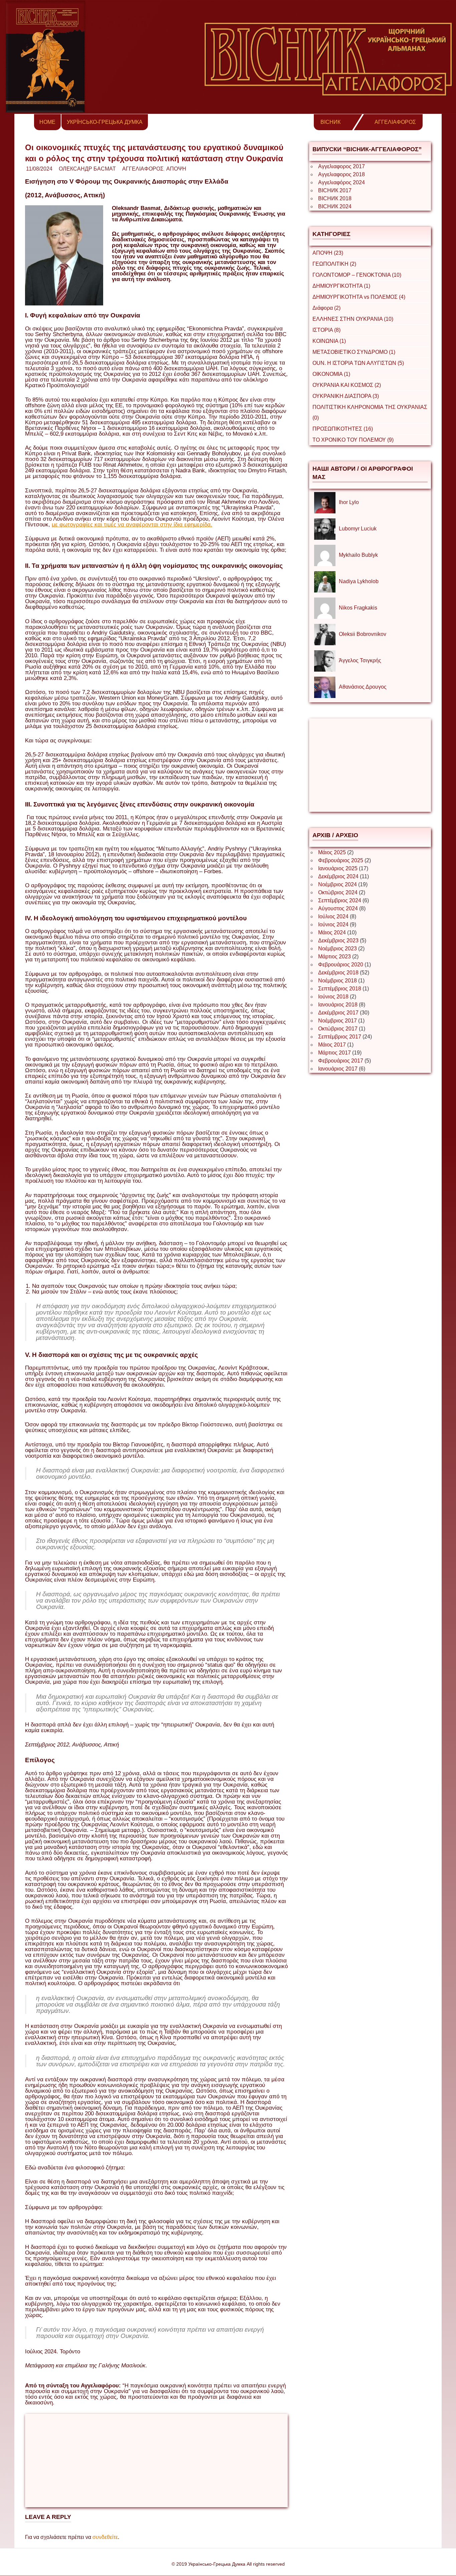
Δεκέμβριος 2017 (338, 1013)
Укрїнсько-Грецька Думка (105, 122)
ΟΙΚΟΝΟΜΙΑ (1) (331, 374)
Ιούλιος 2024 (333, 916)
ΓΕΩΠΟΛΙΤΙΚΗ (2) (334, 264)
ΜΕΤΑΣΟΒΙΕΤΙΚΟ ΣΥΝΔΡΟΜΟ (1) (354, 352)
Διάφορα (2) (326, 308)
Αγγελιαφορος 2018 (341, 174)
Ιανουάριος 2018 (338, 1005)
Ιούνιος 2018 (333, 997)
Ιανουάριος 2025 (338, 868)
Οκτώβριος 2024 (338, 892)
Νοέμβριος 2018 (337, 981)
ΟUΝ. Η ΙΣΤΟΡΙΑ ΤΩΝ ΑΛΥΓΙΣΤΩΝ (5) (358, 363)
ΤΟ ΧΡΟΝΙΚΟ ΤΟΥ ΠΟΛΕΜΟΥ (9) (353, 440)
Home (47, 122)
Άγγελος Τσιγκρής (360, 660)
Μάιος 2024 (332, 932)
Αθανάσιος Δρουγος (363, 687)
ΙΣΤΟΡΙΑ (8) (326, 330)
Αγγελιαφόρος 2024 (341, 182)
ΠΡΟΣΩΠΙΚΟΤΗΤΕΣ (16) (343, 429)
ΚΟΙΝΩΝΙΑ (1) (329, 341)
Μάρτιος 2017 (334, 1053)
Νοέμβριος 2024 (337, 884)
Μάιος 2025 (332, 852)
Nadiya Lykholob (359, 581)
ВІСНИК (330, 122)
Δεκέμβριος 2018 (338, 973)
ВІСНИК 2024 (335, 206)
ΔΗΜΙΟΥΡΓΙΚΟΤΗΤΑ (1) (341, 286)
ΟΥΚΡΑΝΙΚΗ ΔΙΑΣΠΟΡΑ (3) (346, 396)
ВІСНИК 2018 (335, 198)
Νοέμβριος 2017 (337, 1021)
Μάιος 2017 (332, 1045)
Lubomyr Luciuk (358, 529)
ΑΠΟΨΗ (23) (328, 253)
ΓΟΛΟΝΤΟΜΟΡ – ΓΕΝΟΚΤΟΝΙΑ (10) (357, 275)
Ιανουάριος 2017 (338, 1069)
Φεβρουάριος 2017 (341, 1061)
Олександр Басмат (87, 169)
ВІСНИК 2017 (335, 190)
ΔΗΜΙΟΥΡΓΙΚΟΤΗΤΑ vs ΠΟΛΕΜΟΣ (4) (359, 297)
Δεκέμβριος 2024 (338, 876)
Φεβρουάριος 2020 (341, 965)
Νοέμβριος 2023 (337, 949)
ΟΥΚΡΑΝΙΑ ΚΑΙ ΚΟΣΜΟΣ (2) (347, 385)
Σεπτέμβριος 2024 (340, 900)
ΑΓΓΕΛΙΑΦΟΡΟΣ (395, 122)
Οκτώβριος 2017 (338, 1029)
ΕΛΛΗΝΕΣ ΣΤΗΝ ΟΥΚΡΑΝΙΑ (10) (353, 319)
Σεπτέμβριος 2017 (340, 1037)
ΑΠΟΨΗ (176, 169)
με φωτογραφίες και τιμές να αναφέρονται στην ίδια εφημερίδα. (132, 525)
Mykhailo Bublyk (358, 555)
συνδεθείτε (105, 2537)
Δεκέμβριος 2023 (338, 941)
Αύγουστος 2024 (338, 908)
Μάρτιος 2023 (334, 957)
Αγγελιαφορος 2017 (341, 166)
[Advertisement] (156, 2461)
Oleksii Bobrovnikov (363, 634)
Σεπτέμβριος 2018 (340, 989)
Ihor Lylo (349, 502)
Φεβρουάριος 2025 (341, 860)
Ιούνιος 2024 (333, 924)
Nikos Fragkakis (358, 608)
